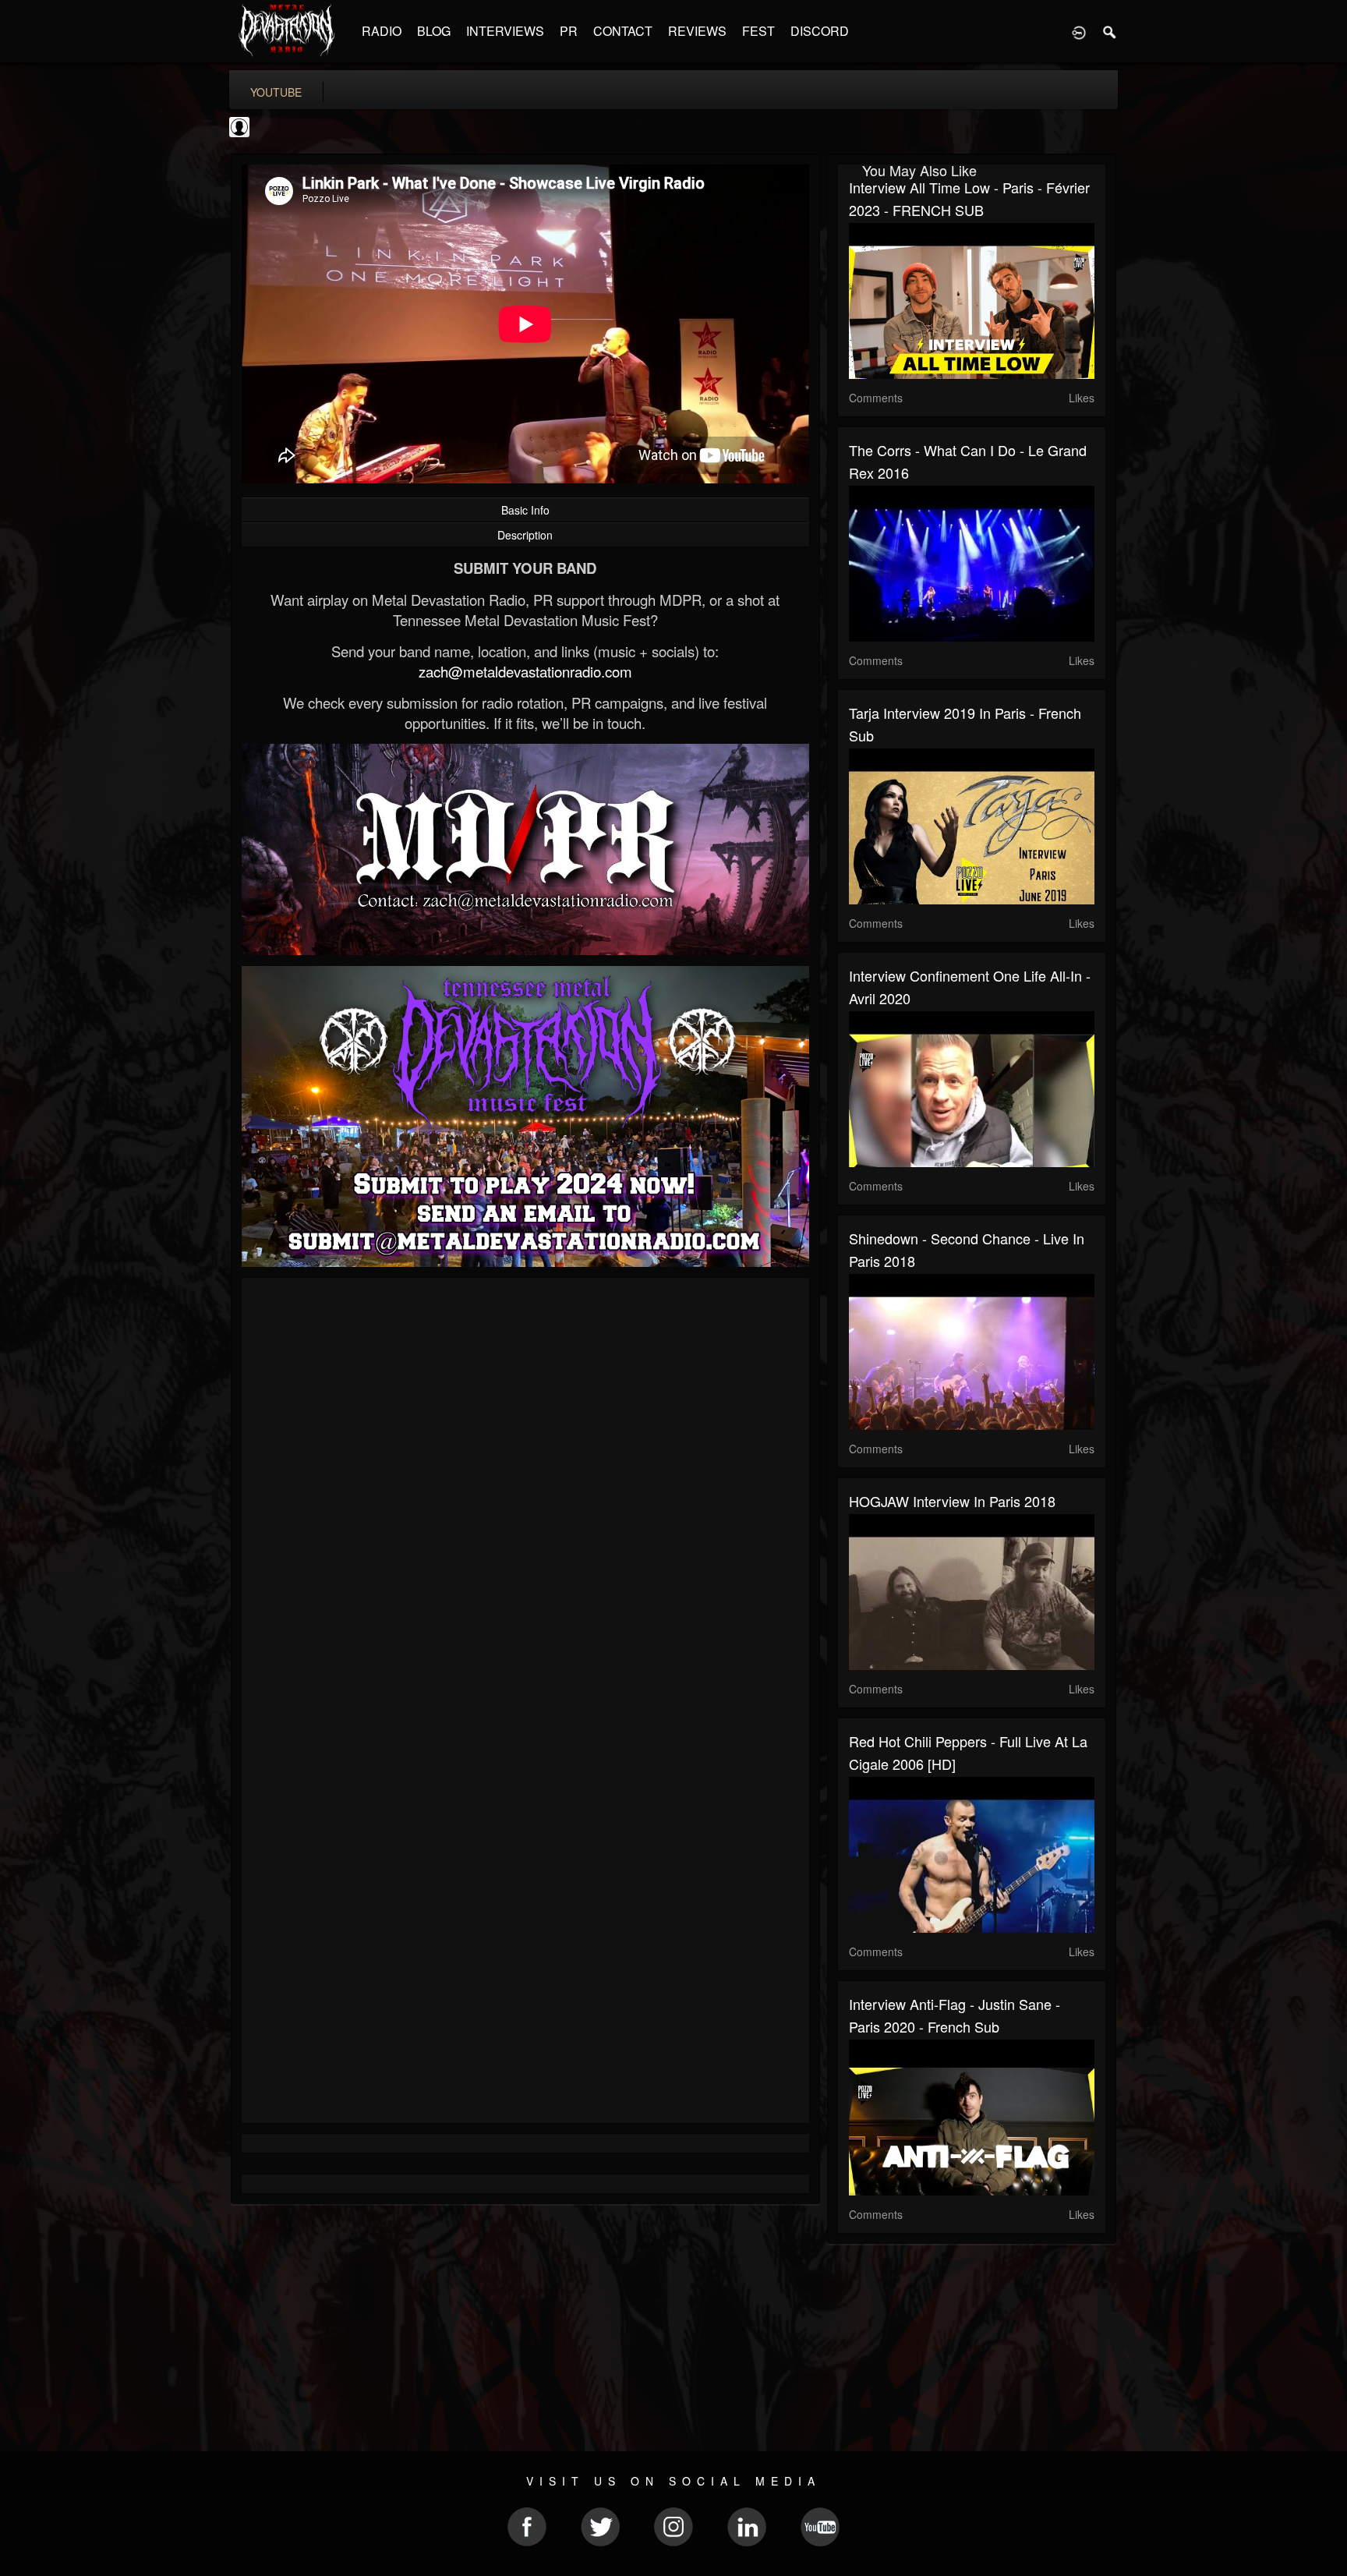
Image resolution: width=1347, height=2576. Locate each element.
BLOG (434, 31)
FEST (758, 31)
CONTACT (623, 31)
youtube (276, 92)
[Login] (1079, 31)
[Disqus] (525, 1498)
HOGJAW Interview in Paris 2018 (952, 1501)
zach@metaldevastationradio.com (525, 671)
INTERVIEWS (505, 31)
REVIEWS (697, 31)
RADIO (382, 31)
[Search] (1110, 31)
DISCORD (820, 31)
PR (569, 31)
